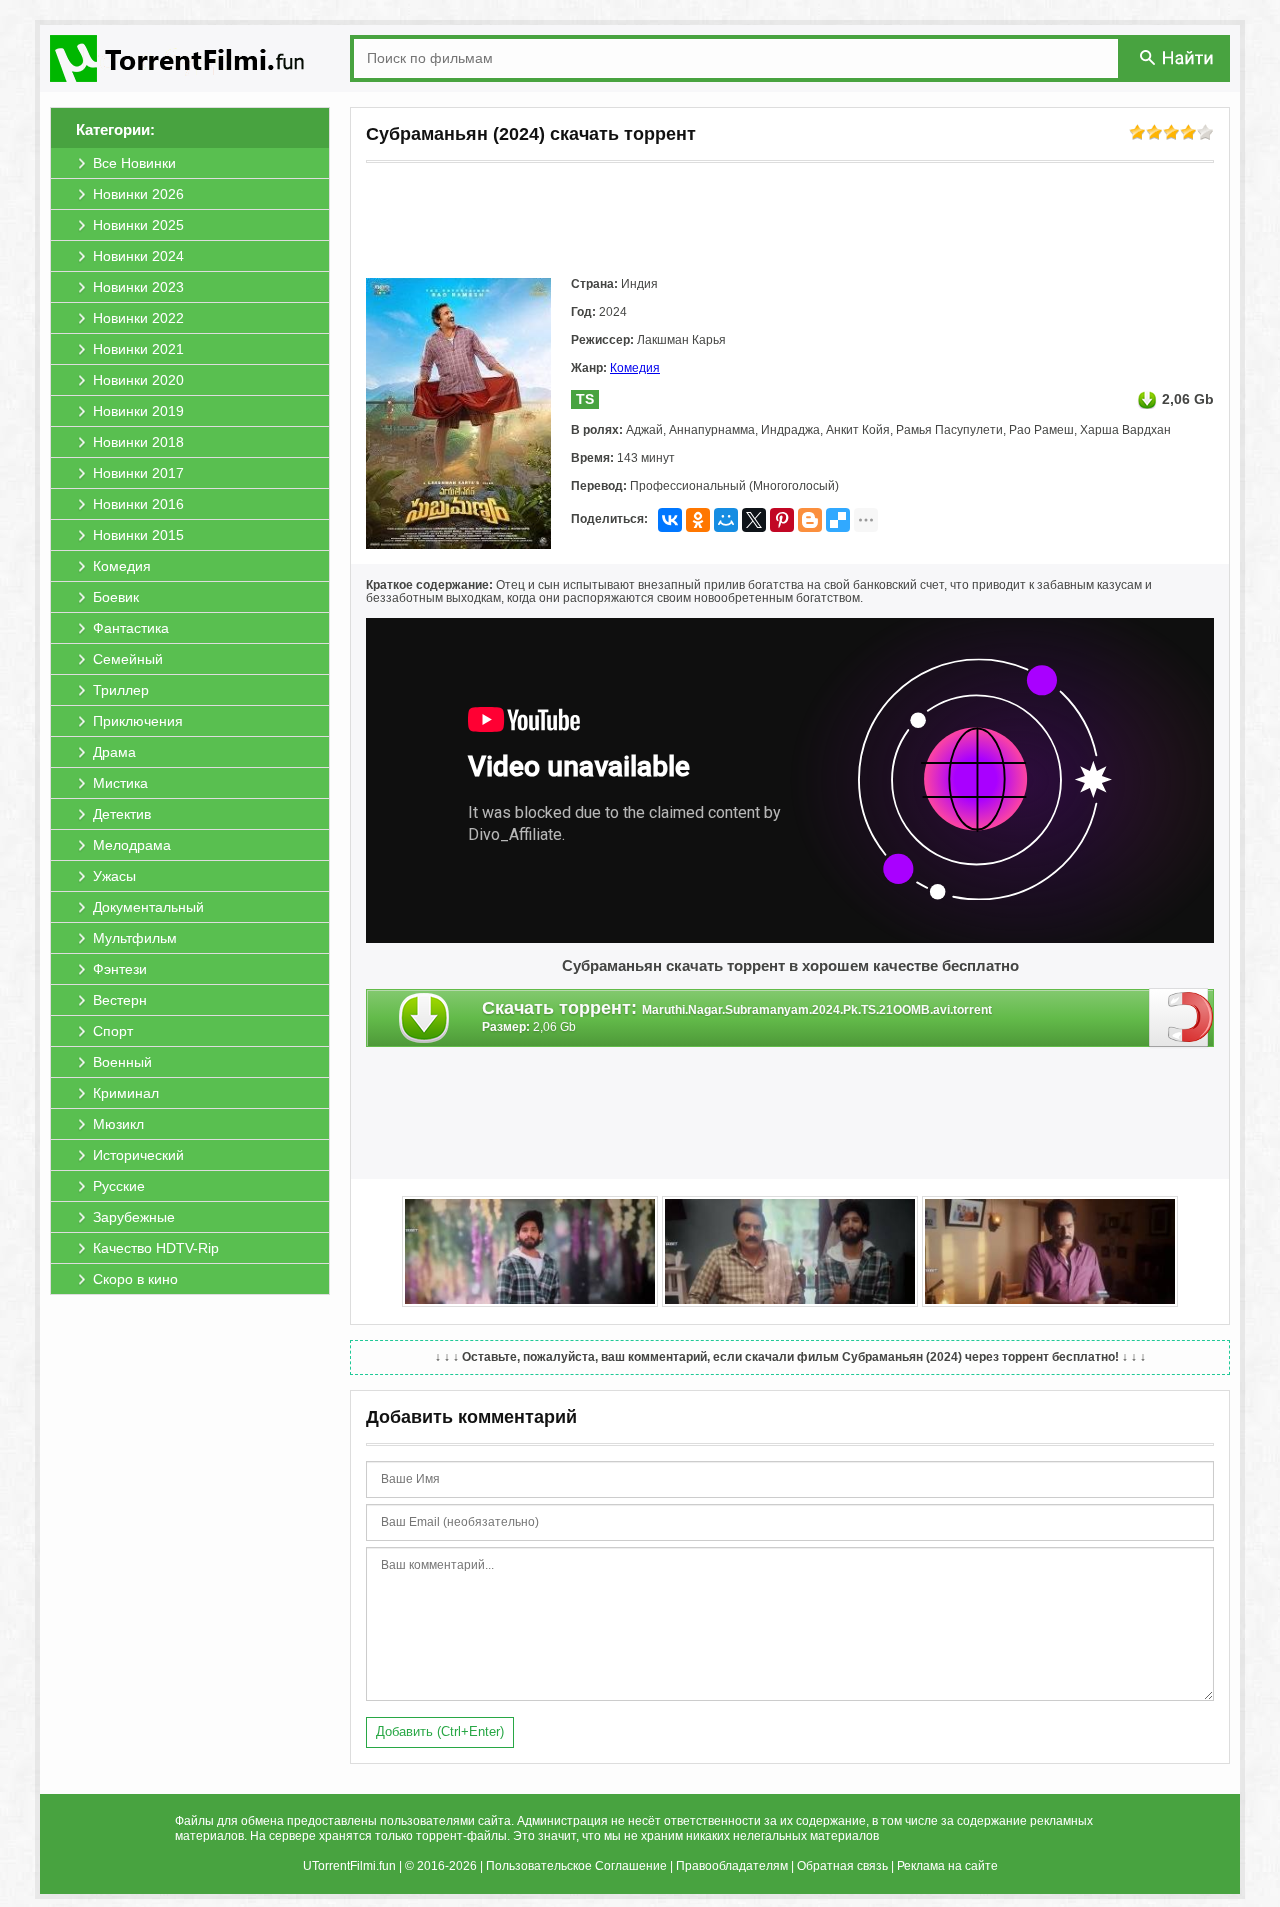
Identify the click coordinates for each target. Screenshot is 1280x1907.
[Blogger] (810, 520)
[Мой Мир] (726, 520)
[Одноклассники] (698, 520)
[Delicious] (838, 520)
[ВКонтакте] (670, 520)
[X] (754, 520)
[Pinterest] (782, 520)
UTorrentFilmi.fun (349, 1866)
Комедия (635, 368)
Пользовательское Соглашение (576, 1866)
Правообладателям (732, 1866)
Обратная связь (842, 1866)
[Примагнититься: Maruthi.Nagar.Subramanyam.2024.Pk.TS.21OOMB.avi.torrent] (1181, 1017)
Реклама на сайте (947, 1866)
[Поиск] (1178, 57)
